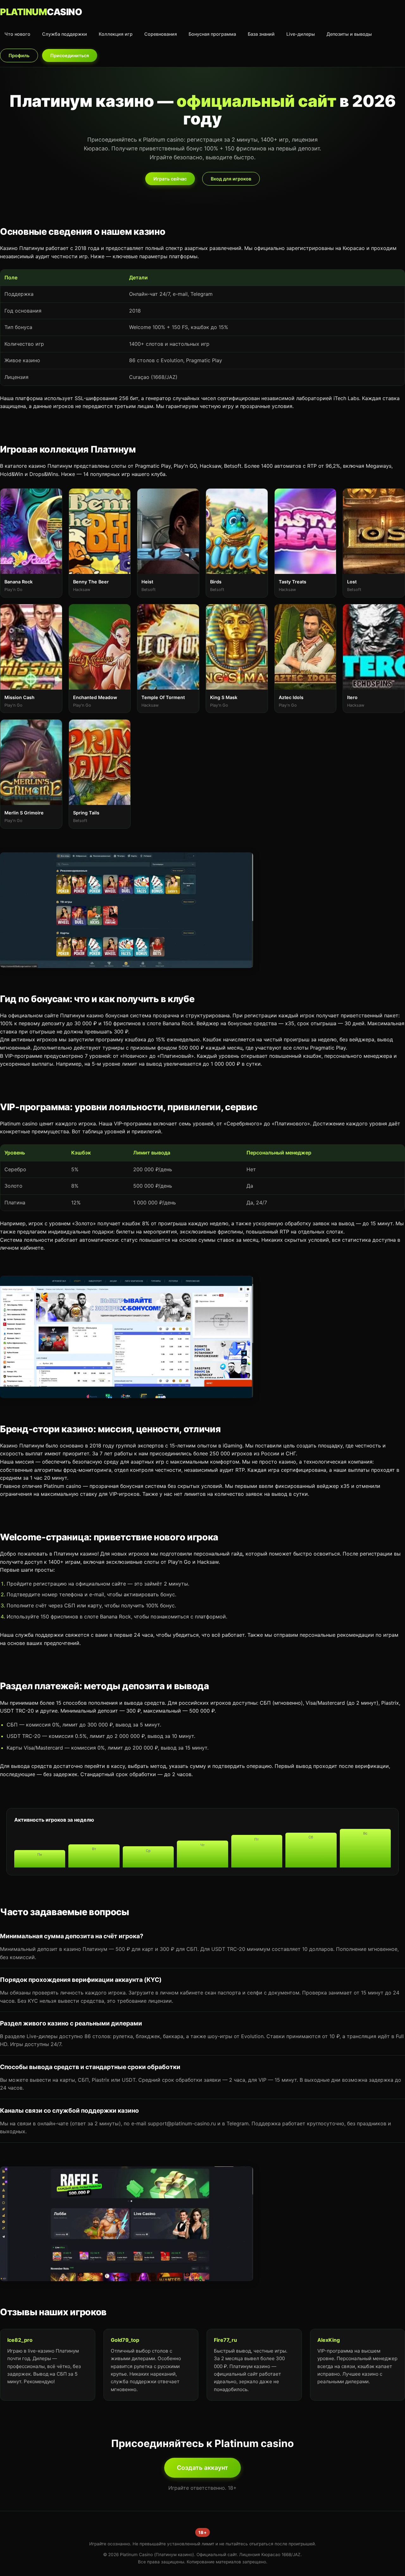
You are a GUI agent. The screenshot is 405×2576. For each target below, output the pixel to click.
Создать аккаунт (202, 2468)
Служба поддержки (65, 34)
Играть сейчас (170, 179)
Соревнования (161, 34)
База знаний (261, 34)
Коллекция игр (116, 34)
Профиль (19, 55)
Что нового (17, 34)
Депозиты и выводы (349, 34)
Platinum (41, 12)
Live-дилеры (301, 34)
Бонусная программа (212, 34)
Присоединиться (70, 55)
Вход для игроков (231, 179)
